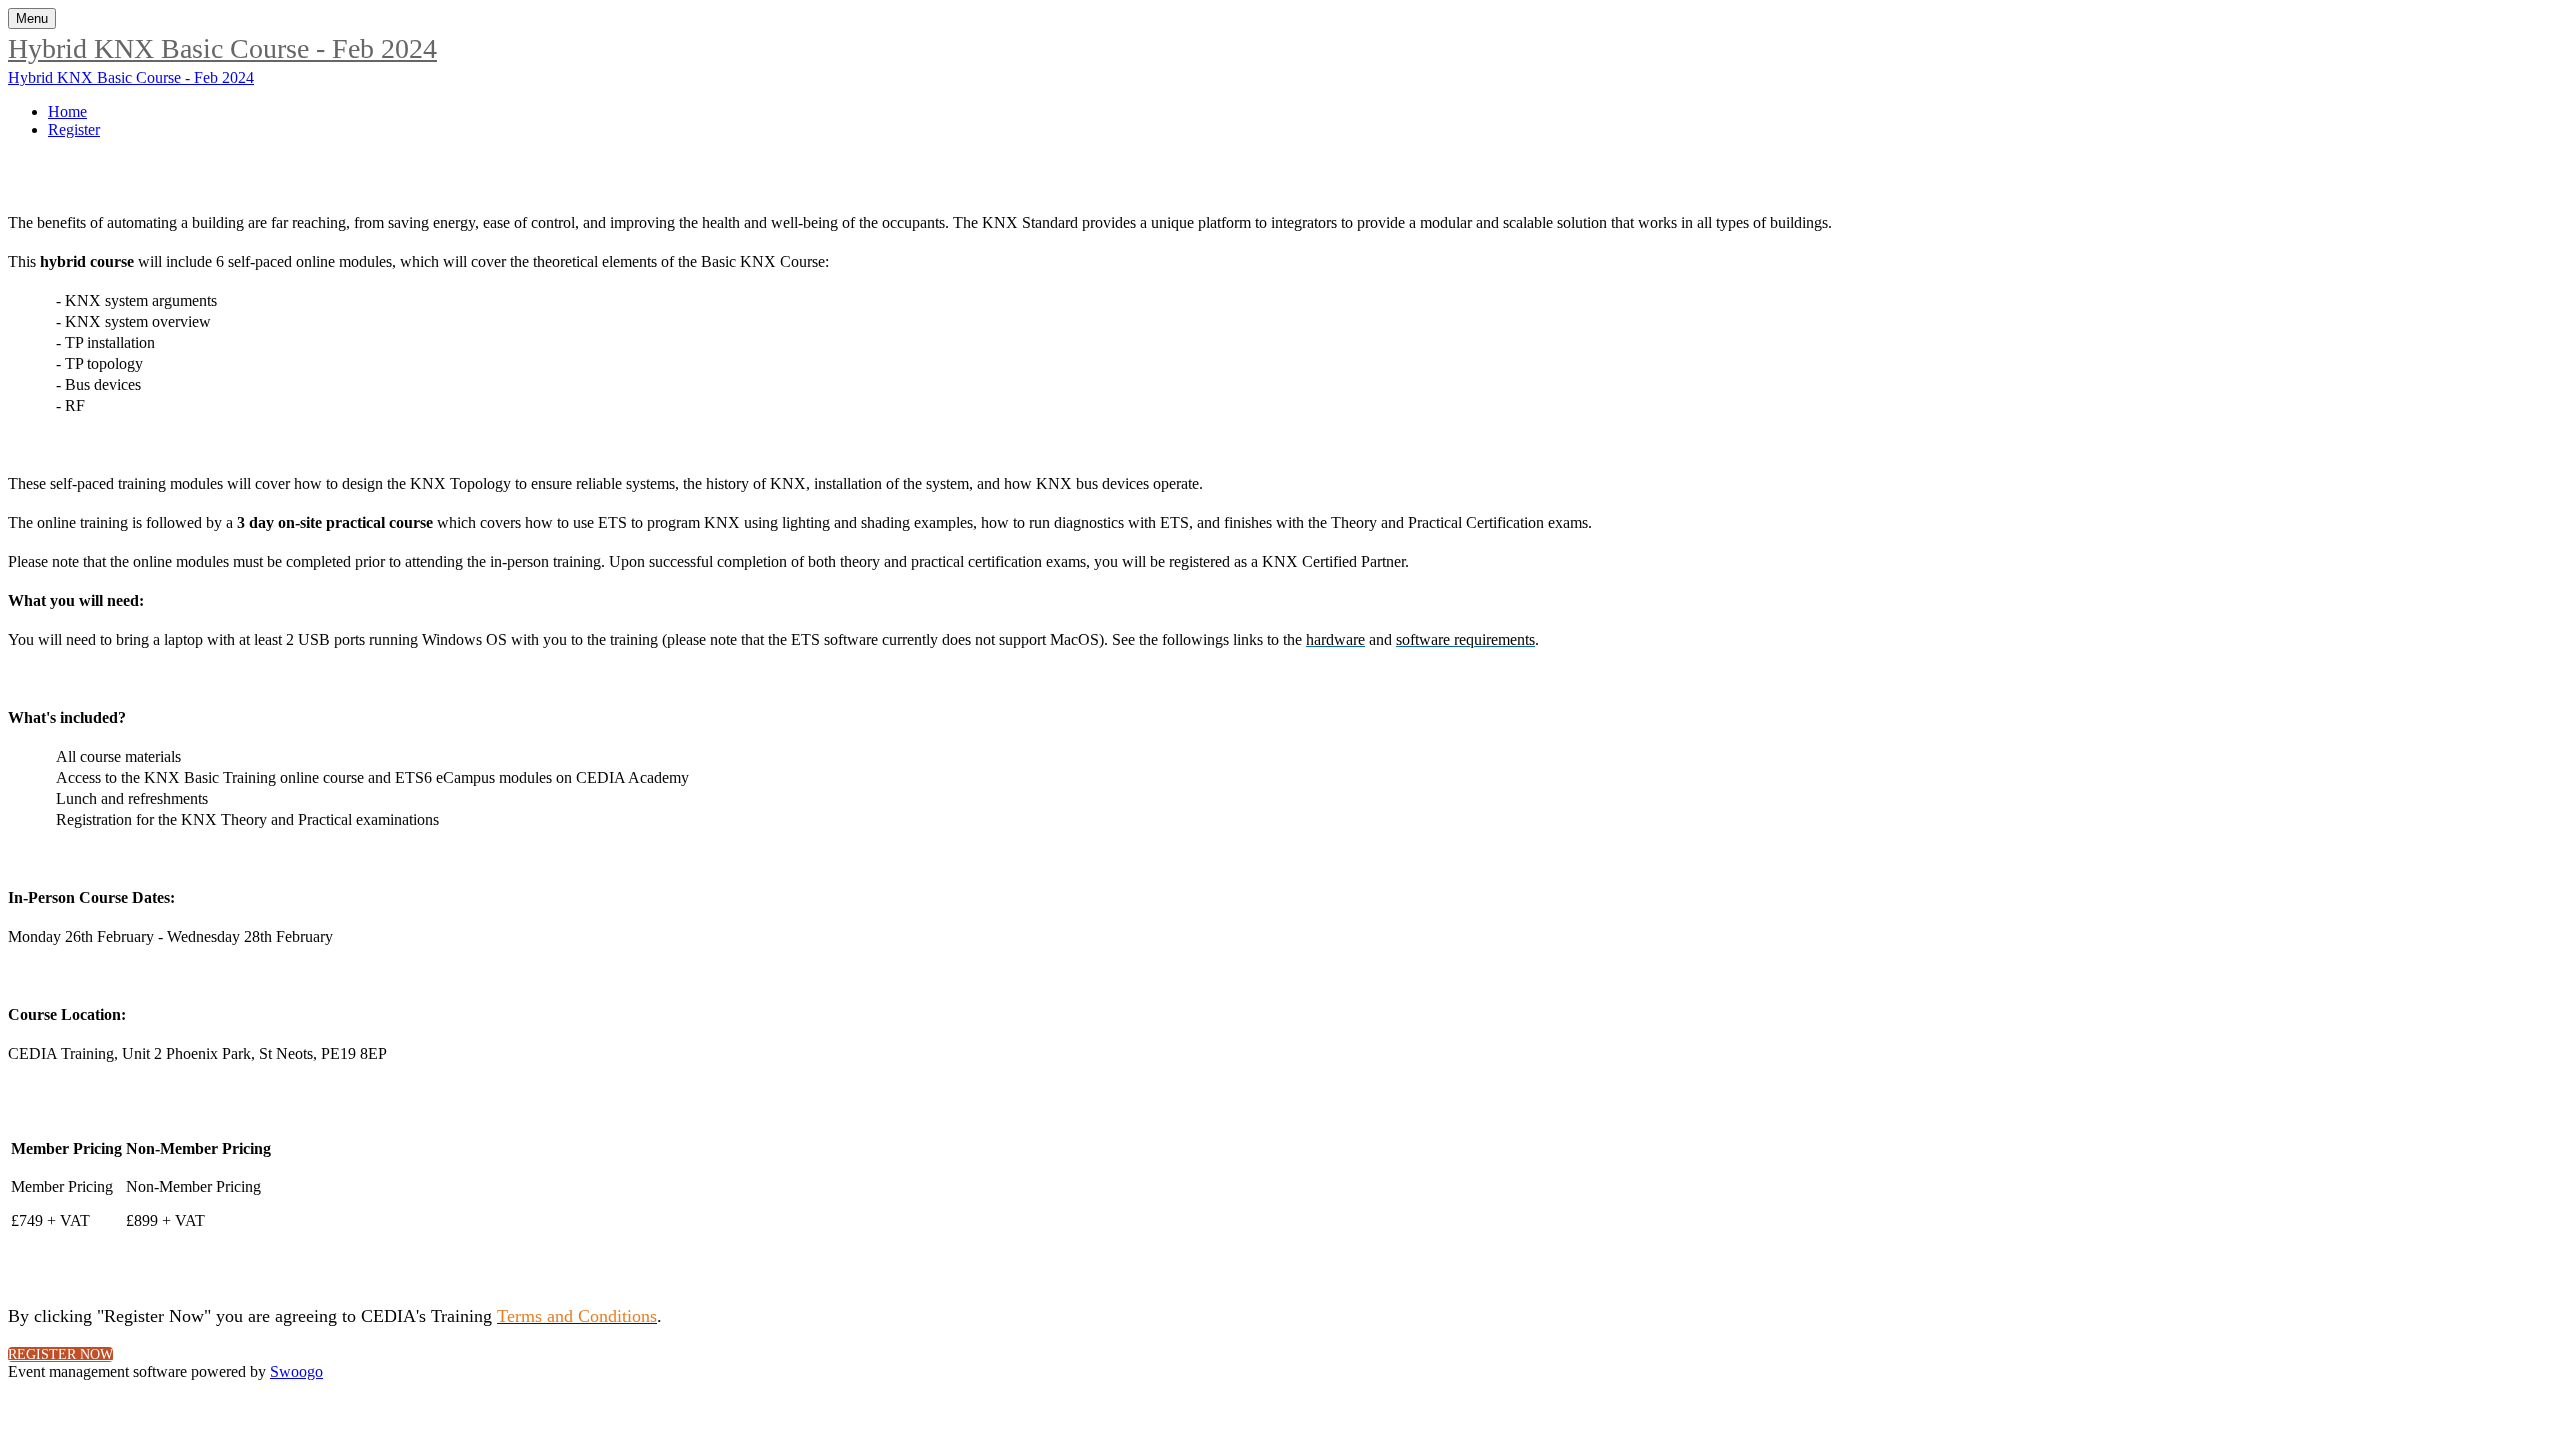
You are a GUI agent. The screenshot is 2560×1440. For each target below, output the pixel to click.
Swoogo (296, 1371)
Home (67, 111)
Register (74, 129)
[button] (60, 1354)
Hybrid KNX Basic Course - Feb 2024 (222, 48)
